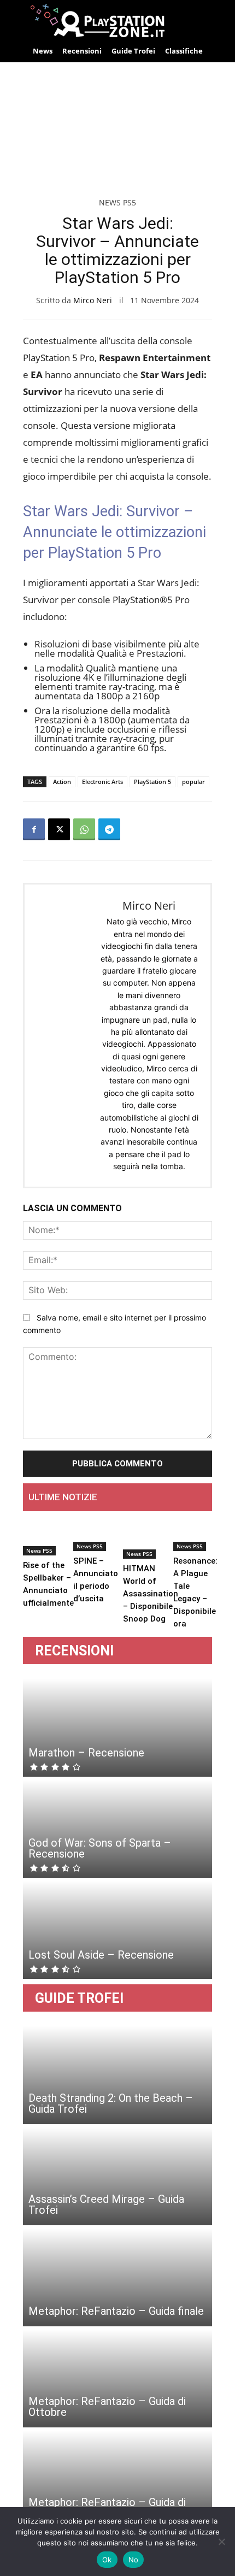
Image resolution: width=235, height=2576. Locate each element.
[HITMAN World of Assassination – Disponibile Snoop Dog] (151, 1539)
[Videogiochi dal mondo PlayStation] (117, 20)
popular (193, 782)
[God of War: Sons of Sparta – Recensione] (117, 1829)
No (134, 2560)
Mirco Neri (93, 300)
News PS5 (117, 202)
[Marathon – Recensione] (117, 1728)
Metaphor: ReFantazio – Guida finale (116, 2311)
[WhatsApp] (84, 829)
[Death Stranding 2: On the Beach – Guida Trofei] (117, 2075)
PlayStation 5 (152, 782)
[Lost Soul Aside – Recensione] (117, 1930)
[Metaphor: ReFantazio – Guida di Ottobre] (117, 2378)
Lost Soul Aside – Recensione (101, 1955)
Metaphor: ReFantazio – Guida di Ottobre (107, 2407)
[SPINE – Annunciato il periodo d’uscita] (96, 1535)
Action (62, 782)
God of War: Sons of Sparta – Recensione (100, 1848)
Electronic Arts (102, 782)
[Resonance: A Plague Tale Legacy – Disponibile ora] (195, 1535)
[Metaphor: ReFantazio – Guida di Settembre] (117, 2479)
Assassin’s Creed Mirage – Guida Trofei (106, 2204)
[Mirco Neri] (63, 1035)
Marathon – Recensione (86, 1753)
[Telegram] (109, 829)
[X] (59, 829)
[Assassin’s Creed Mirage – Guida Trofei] (117, 2176)
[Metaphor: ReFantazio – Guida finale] (117, 2277)
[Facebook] (34, 829)
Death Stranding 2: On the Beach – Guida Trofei (111, 2103)
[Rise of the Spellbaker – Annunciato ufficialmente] (48, 1538)
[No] (221, 2542)
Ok (107, 2560)
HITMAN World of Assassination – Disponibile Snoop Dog (151, 1594)
